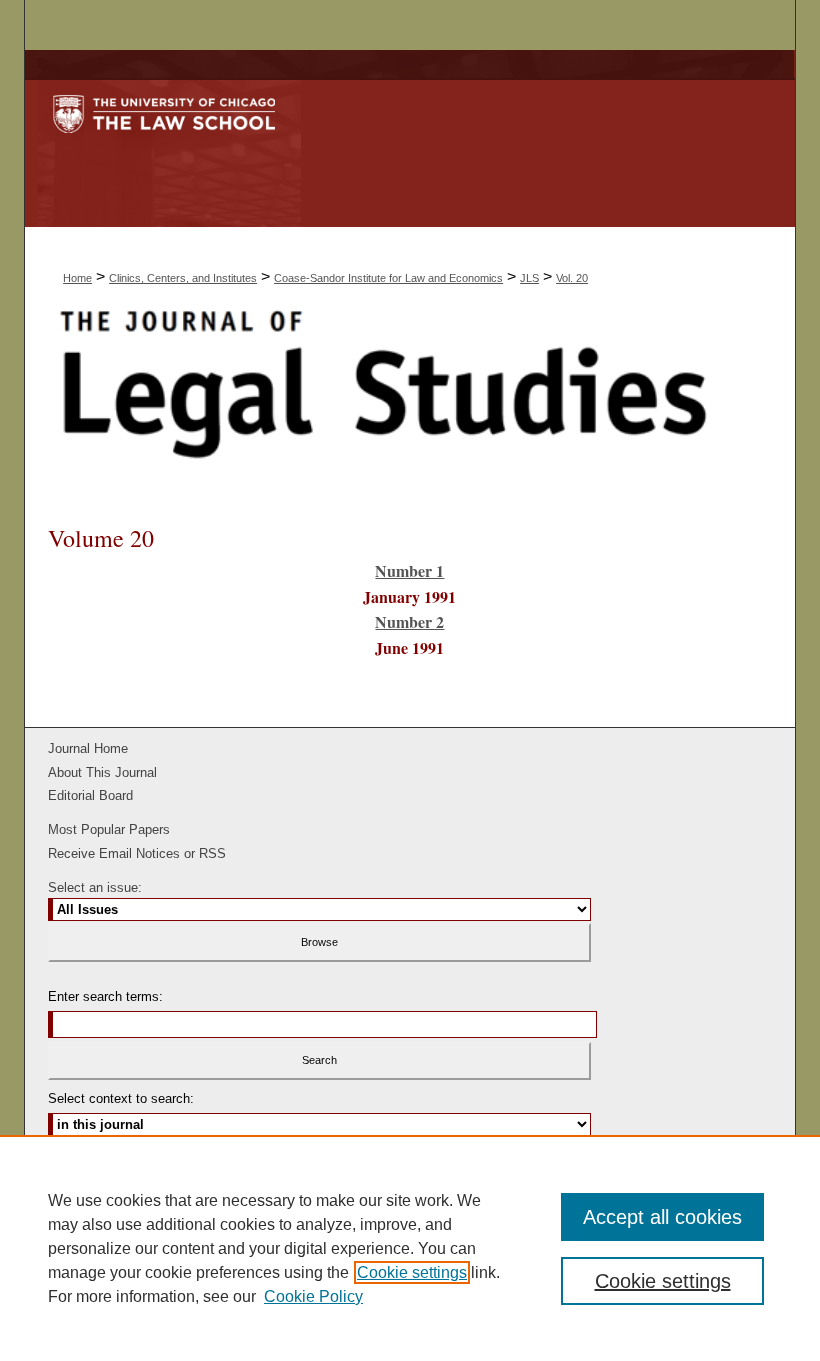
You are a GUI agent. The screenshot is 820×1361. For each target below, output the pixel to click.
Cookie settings (412, 1272)
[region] (410, 1248)
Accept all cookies (662, 1217)
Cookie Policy (313, 1296)
